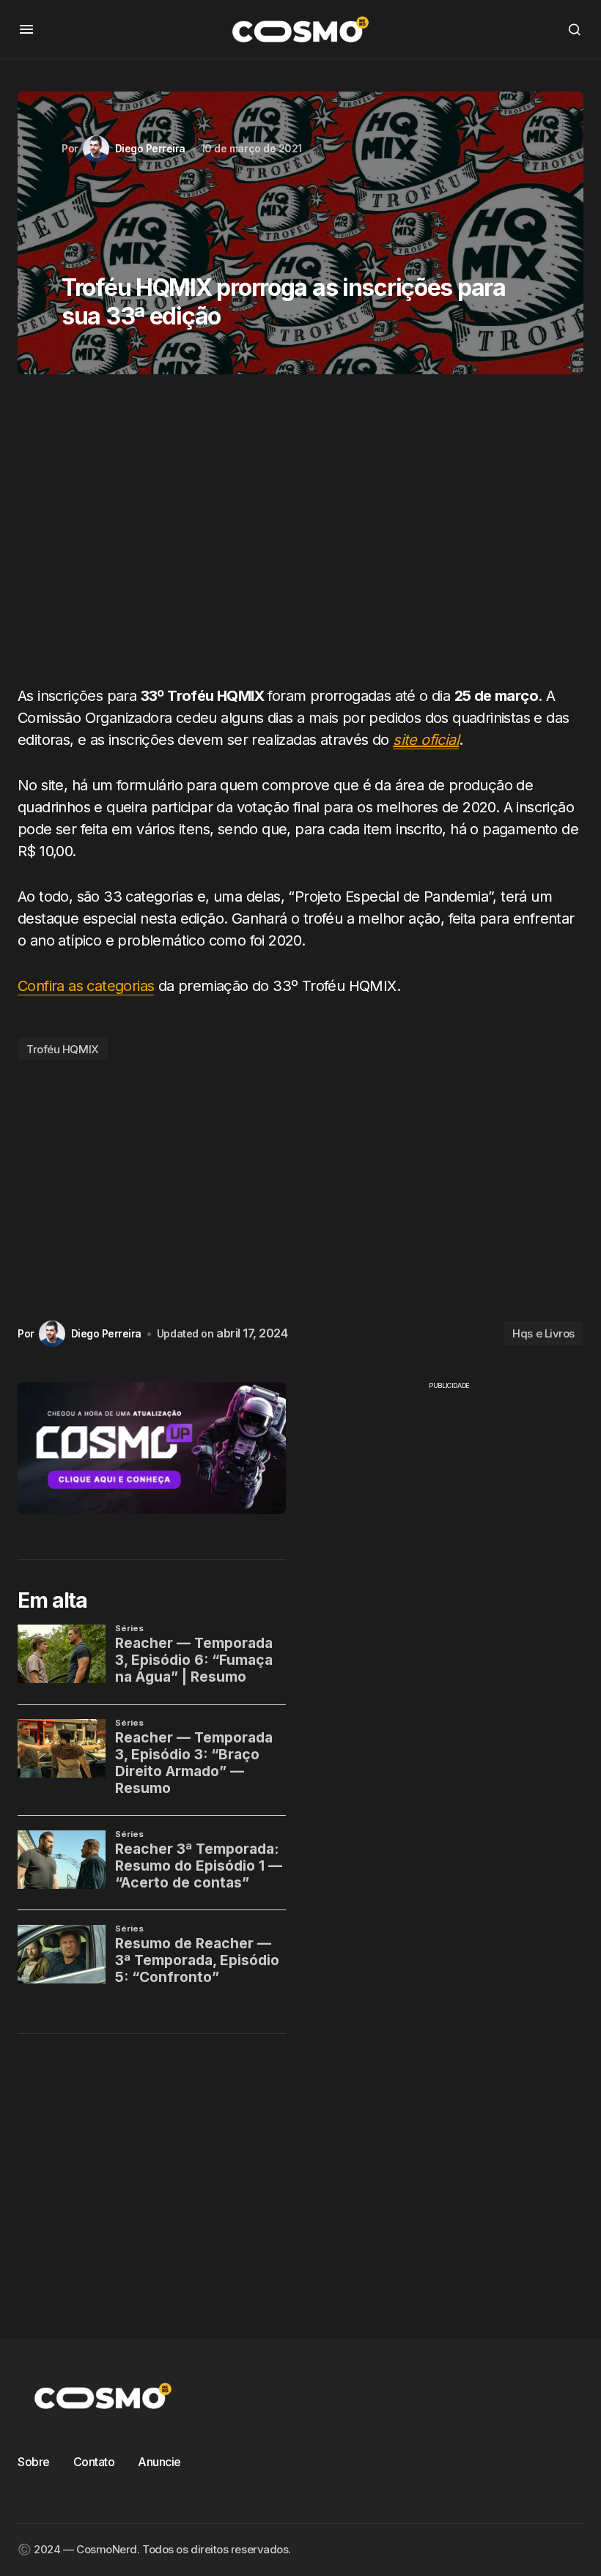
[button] (26, 29)
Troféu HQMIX (63, 1049)
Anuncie (159, 2462)
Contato (94, 2462)
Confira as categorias (86, 986)
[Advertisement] (300, 535)
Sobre (34, 2462)
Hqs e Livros (543, 1333)
